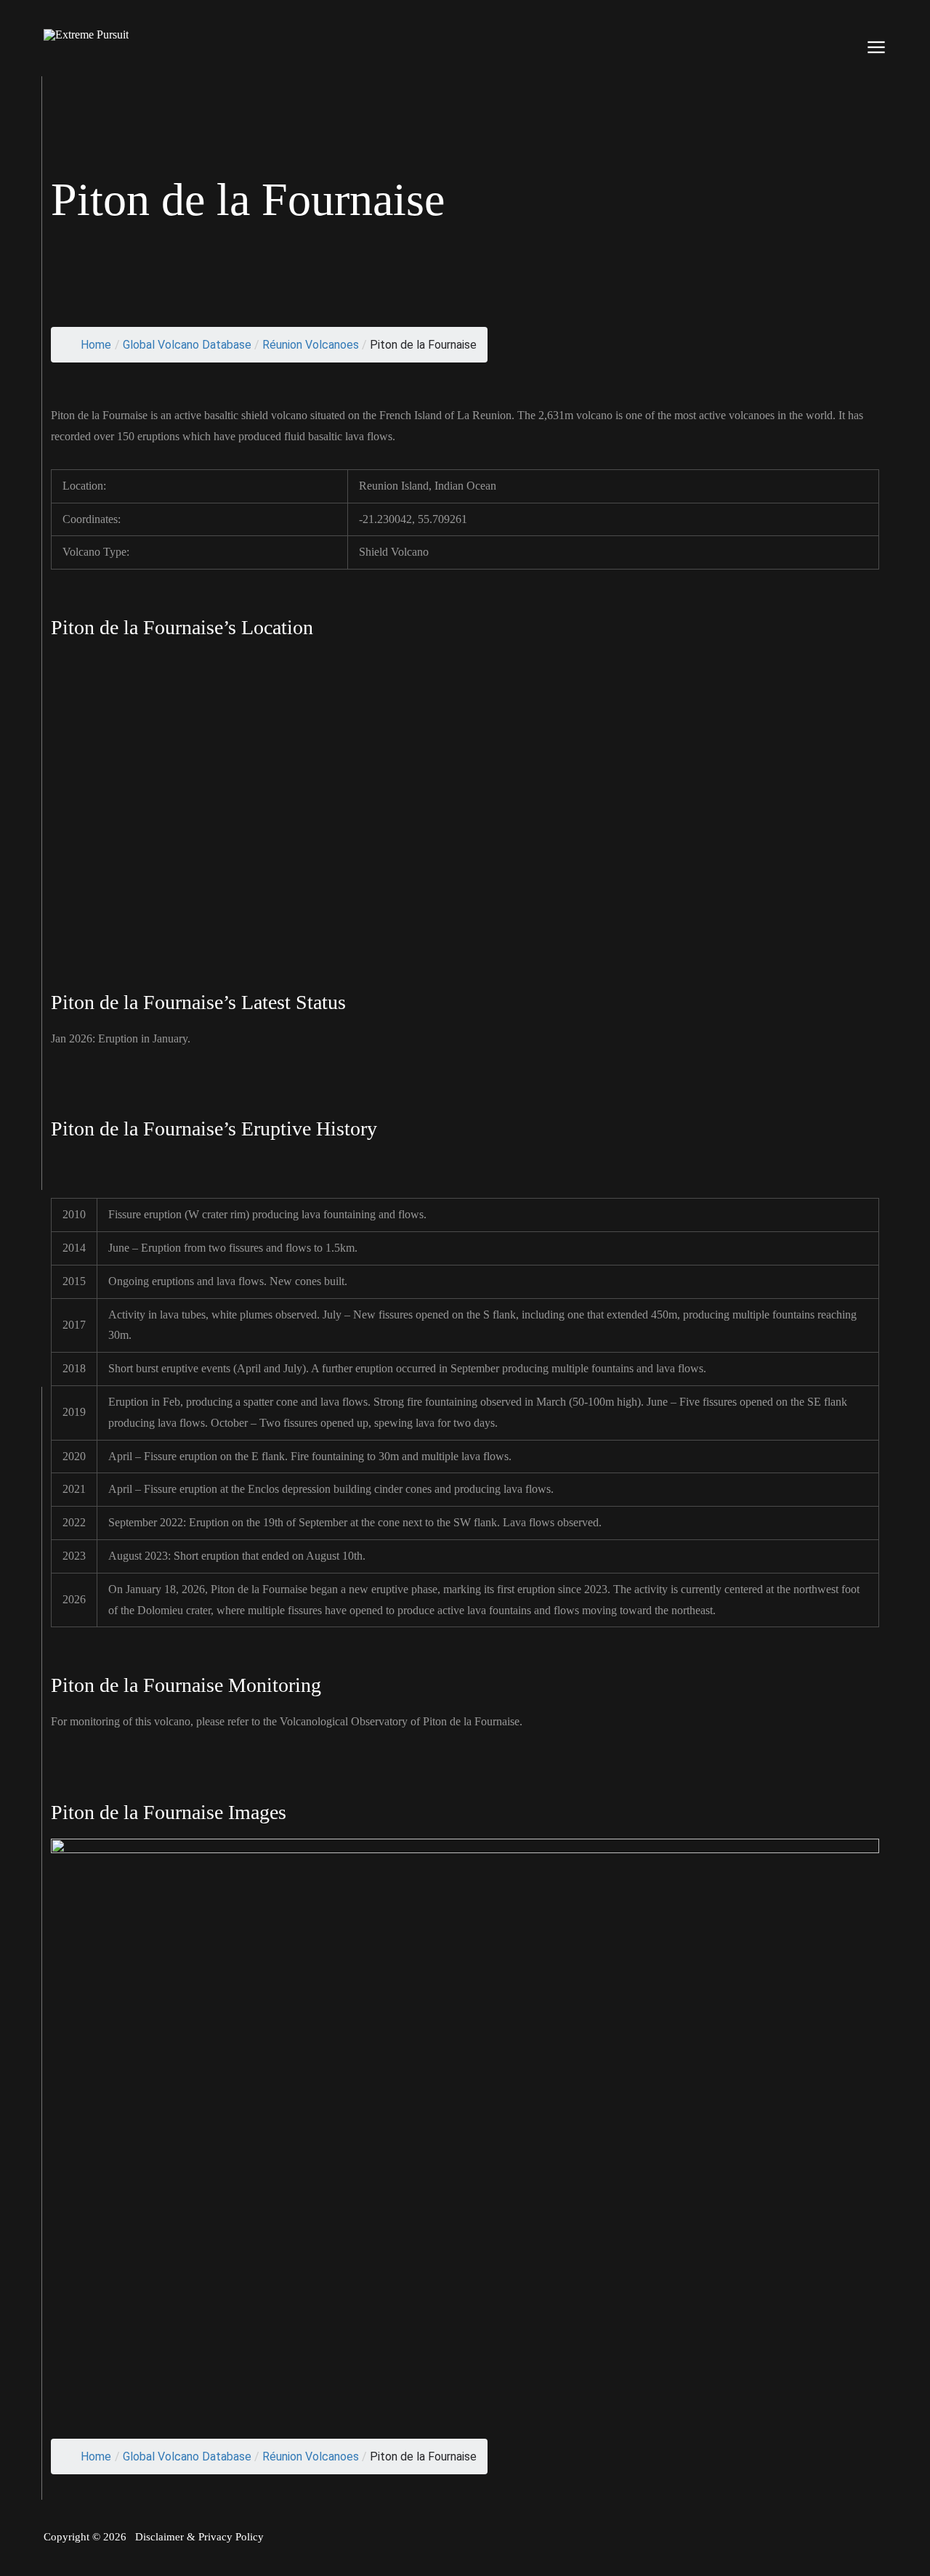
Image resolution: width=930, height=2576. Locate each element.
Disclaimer (159, 2537)
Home (96, 345)
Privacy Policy (231, 2537)
